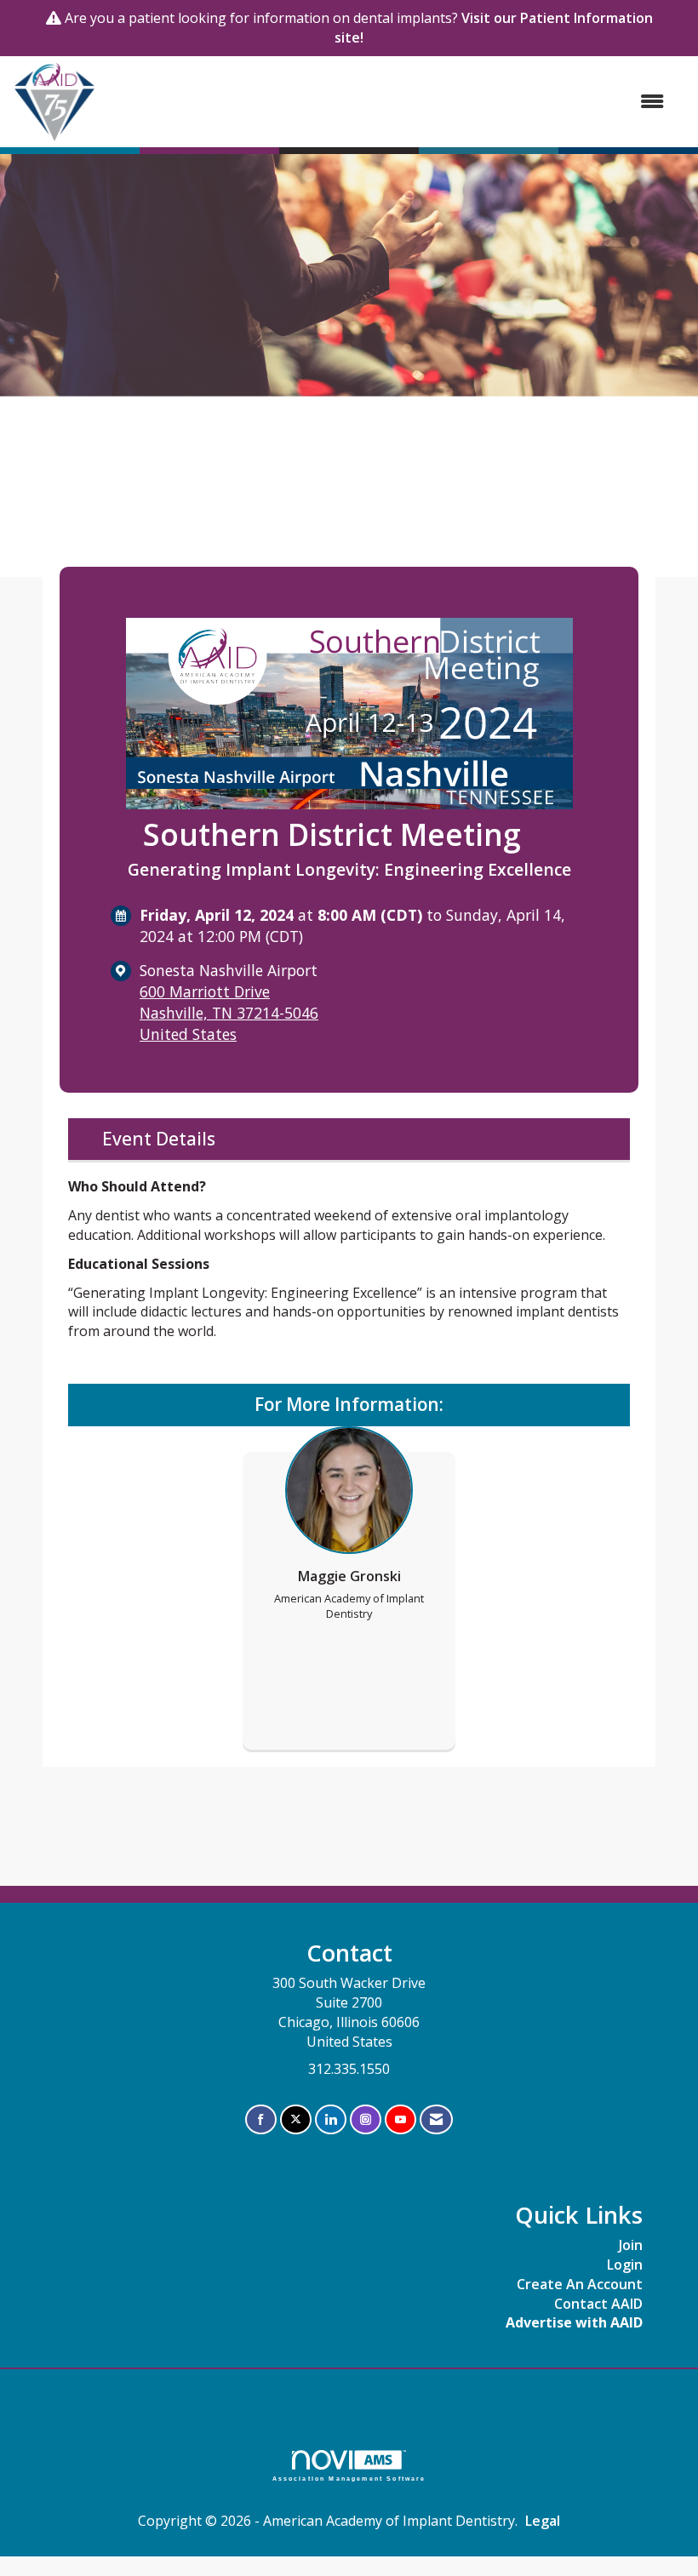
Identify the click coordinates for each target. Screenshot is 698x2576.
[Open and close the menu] (389, 102)
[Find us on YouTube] (400, 2119)
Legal (543, 2521)
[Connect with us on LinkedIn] (331, 2119)
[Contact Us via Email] (436, 2119)
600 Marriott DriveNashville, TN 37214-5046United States (229, 1013)
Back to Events (106, 548)
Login (625, 2265)
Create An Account (580, 2284)
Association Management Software (349, 2478)
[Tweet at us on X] (296, 2119)
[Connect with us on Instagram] (366, 2119)
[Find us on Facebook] (261, 2119)
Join (631, 2245)
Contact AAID (598, 2304)
